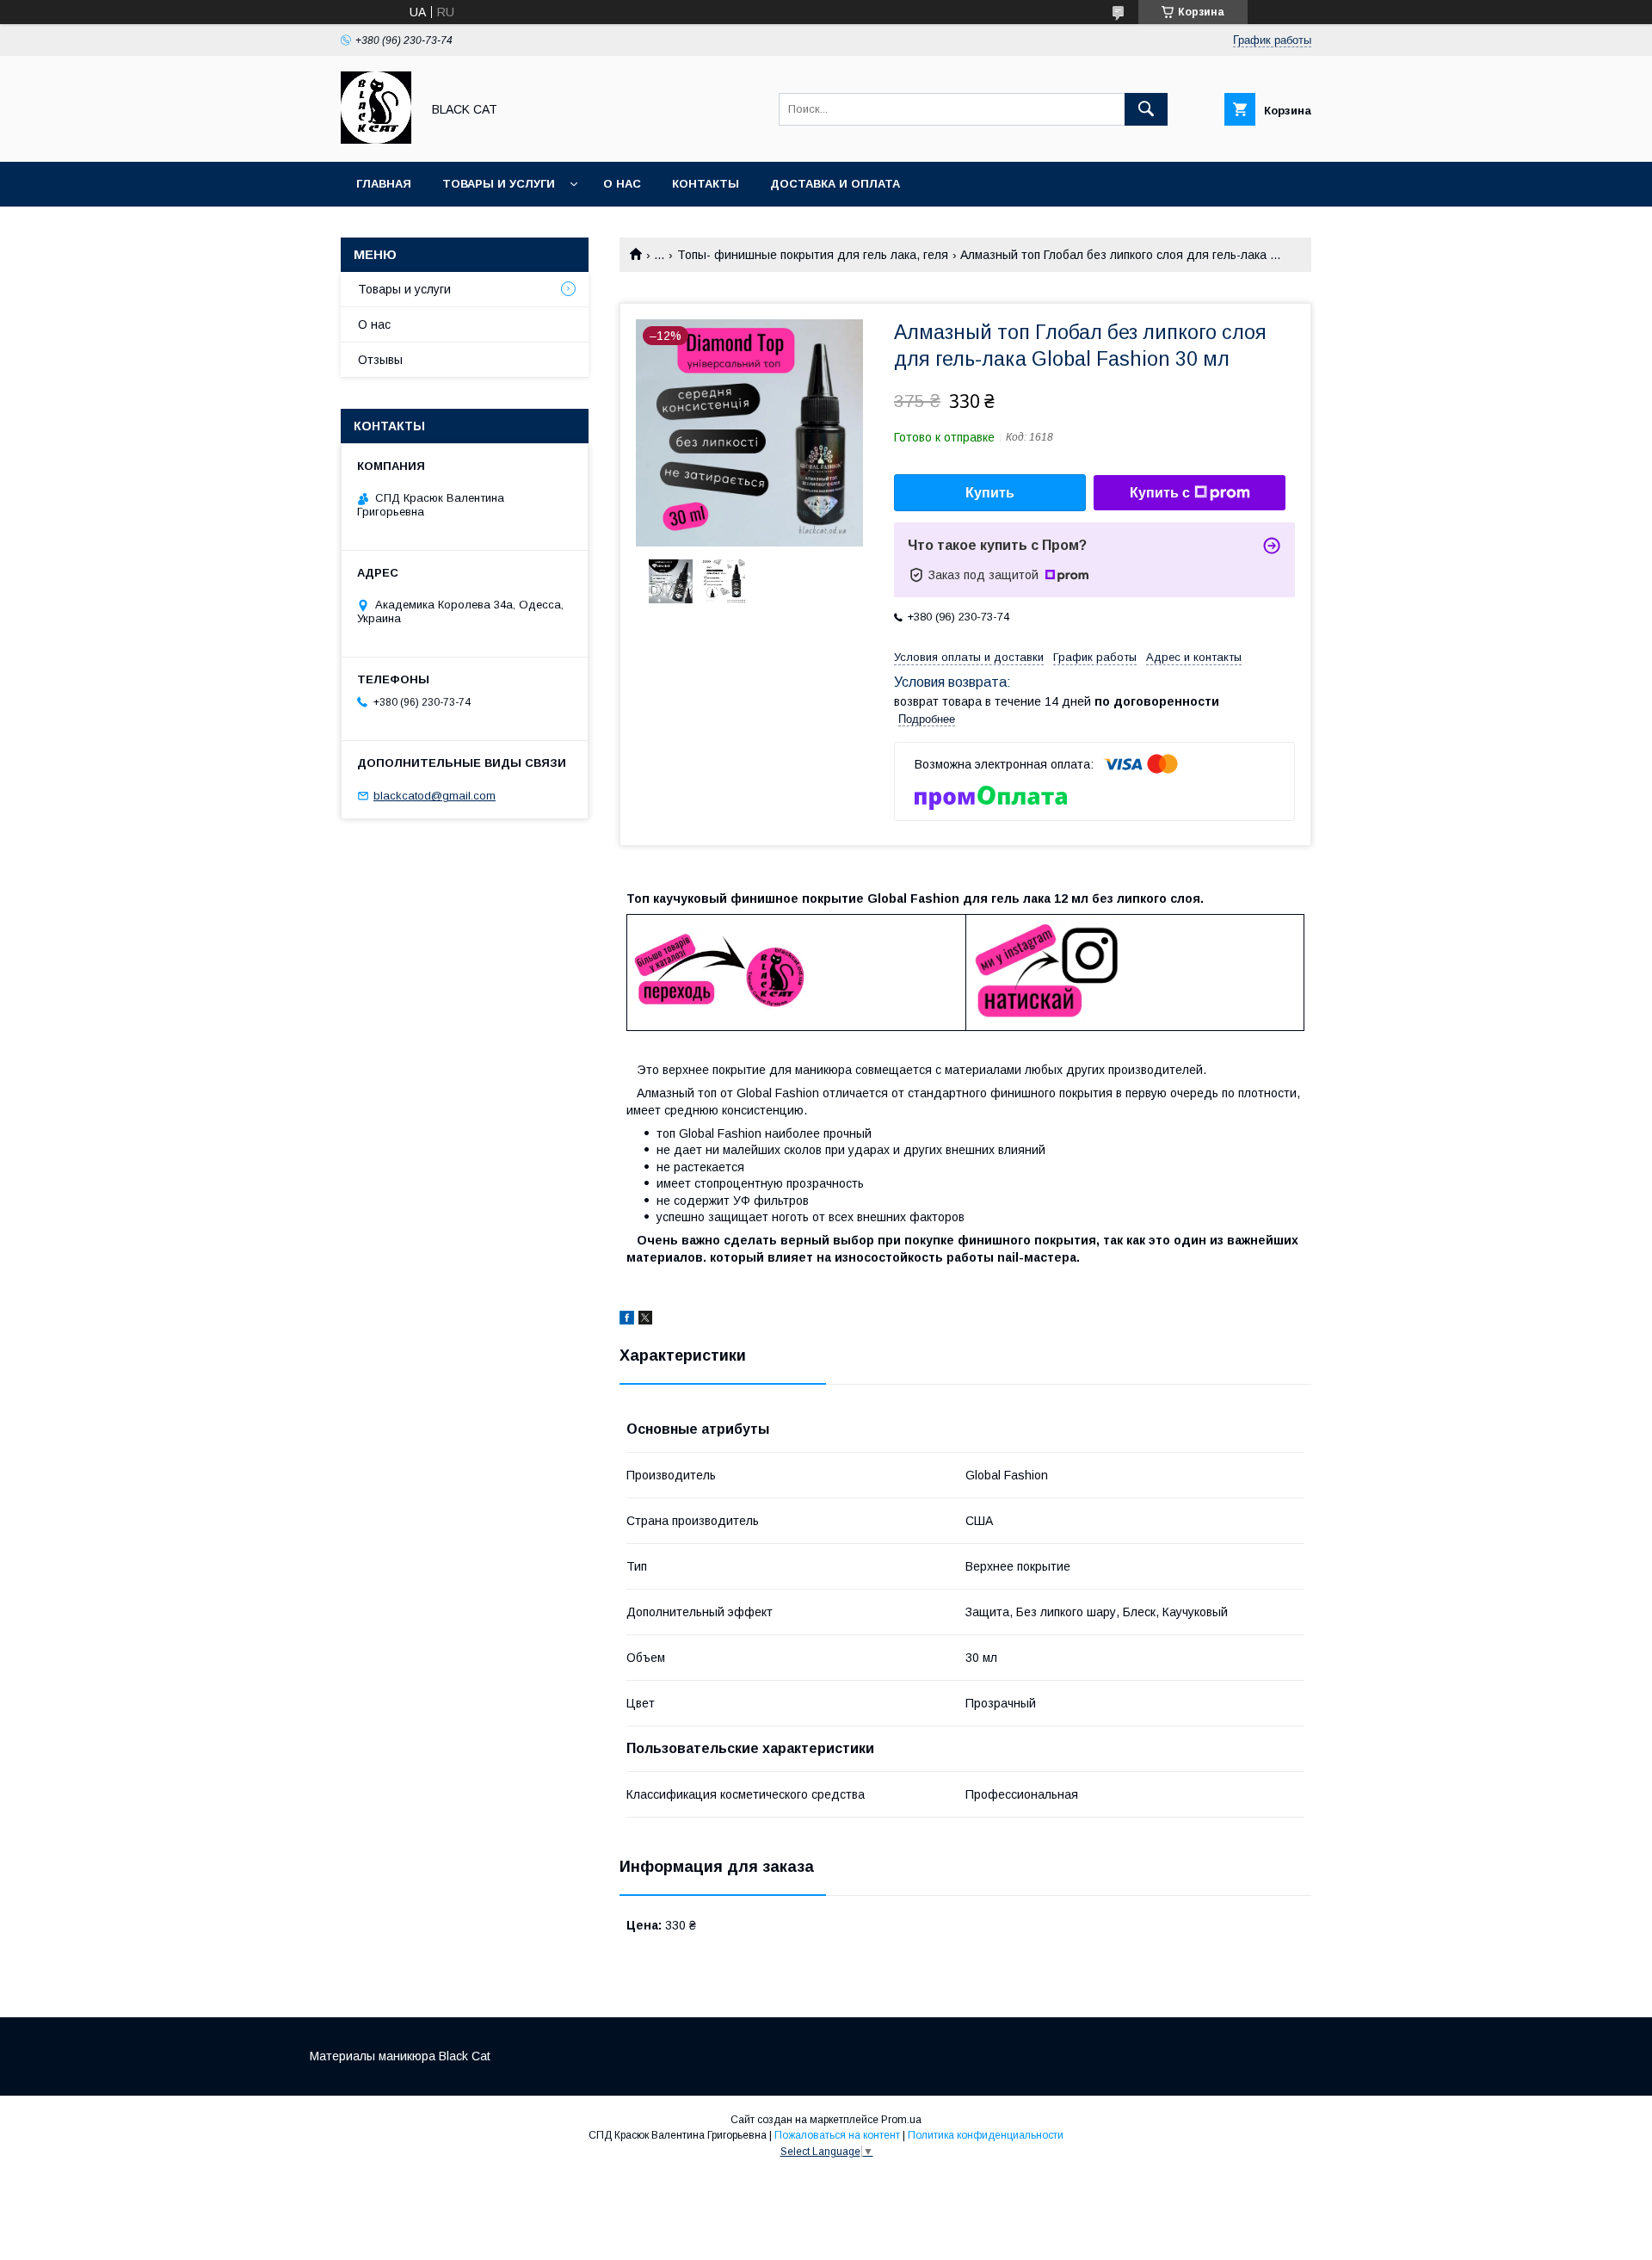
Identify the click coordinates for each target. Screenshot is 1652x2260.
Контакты (706, 184)
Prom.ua (901, 2120)
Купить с (1160, 493)
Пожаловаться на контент (837, 2135)
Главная (384, 184)
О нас (622, 184)
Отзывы (380, 360)
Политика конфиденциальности (986, 2135)
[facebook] (627, 1320)
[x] (645, 1320)
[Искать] (1146, 109)
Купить (990, 493)
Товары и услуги (499, 184)
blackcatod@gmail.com (435, 796)
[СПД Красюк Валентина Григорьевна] (376, 139)
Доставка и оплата (835, 184)
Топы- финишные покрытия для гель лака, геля (813, 255)
